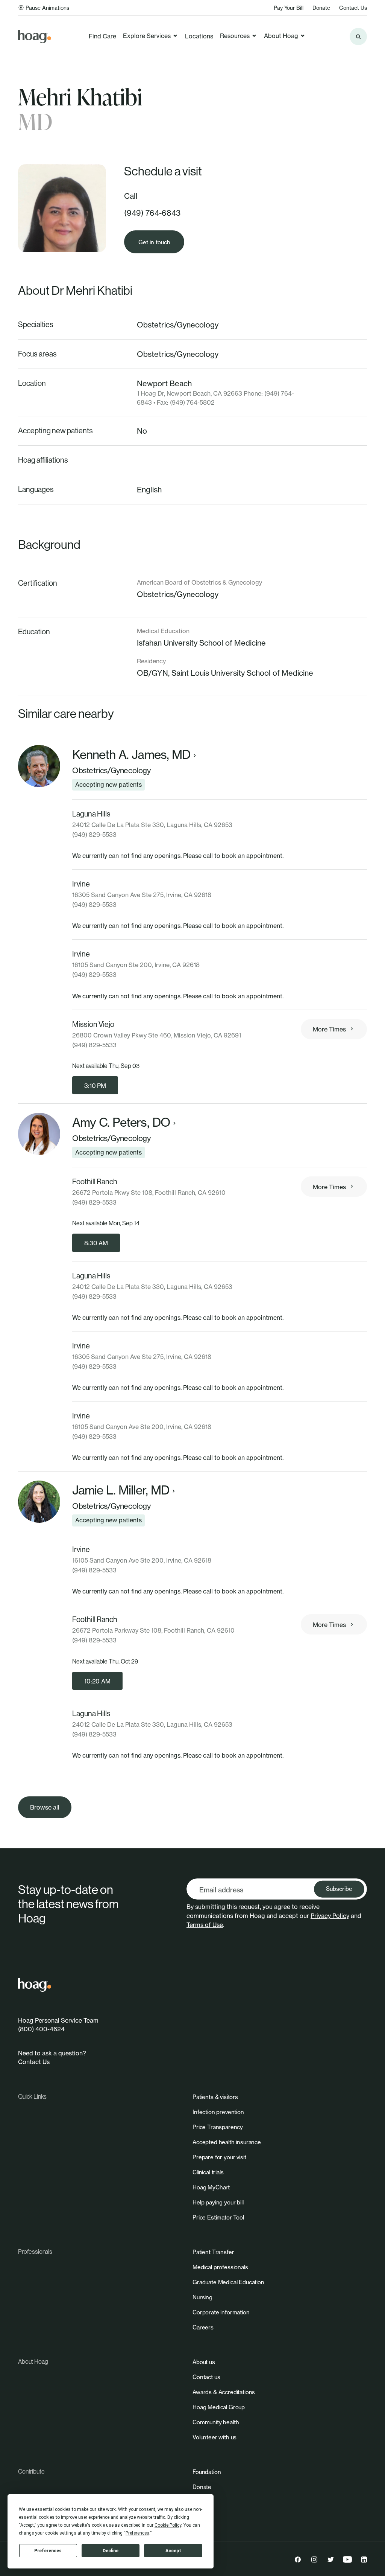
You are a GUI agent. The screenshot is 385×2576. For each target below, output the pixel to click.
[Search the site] (358, 37)
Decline (111, 2551)
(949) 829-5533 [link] (94, 835)
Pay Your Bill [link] (289, 8)
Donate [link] (321, 8)
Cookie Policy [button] (168, 2525)
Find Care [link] (102, 36)
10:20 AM (97, 1681)
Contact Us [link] (353, 8)
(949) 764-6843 (152, 213)
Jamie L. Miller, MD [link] (121, 1490)
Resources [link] (235, 36)
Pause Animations (47, 8)
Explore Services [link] (147, 36)
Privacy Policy (330, 1916)
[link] (35, 37)
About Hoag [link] (281, 36)
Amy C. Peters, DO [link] (121, 1123)
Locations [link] (199, 36)
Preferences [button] (137, 2533)
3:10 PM (95, 1086)
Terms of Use (205, 1925)
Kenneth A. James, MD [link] (131, 755)
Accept (173, 2551)
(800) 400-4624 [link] (41, 2029)
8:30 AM (96, 1243)
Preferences (48, 2551)
